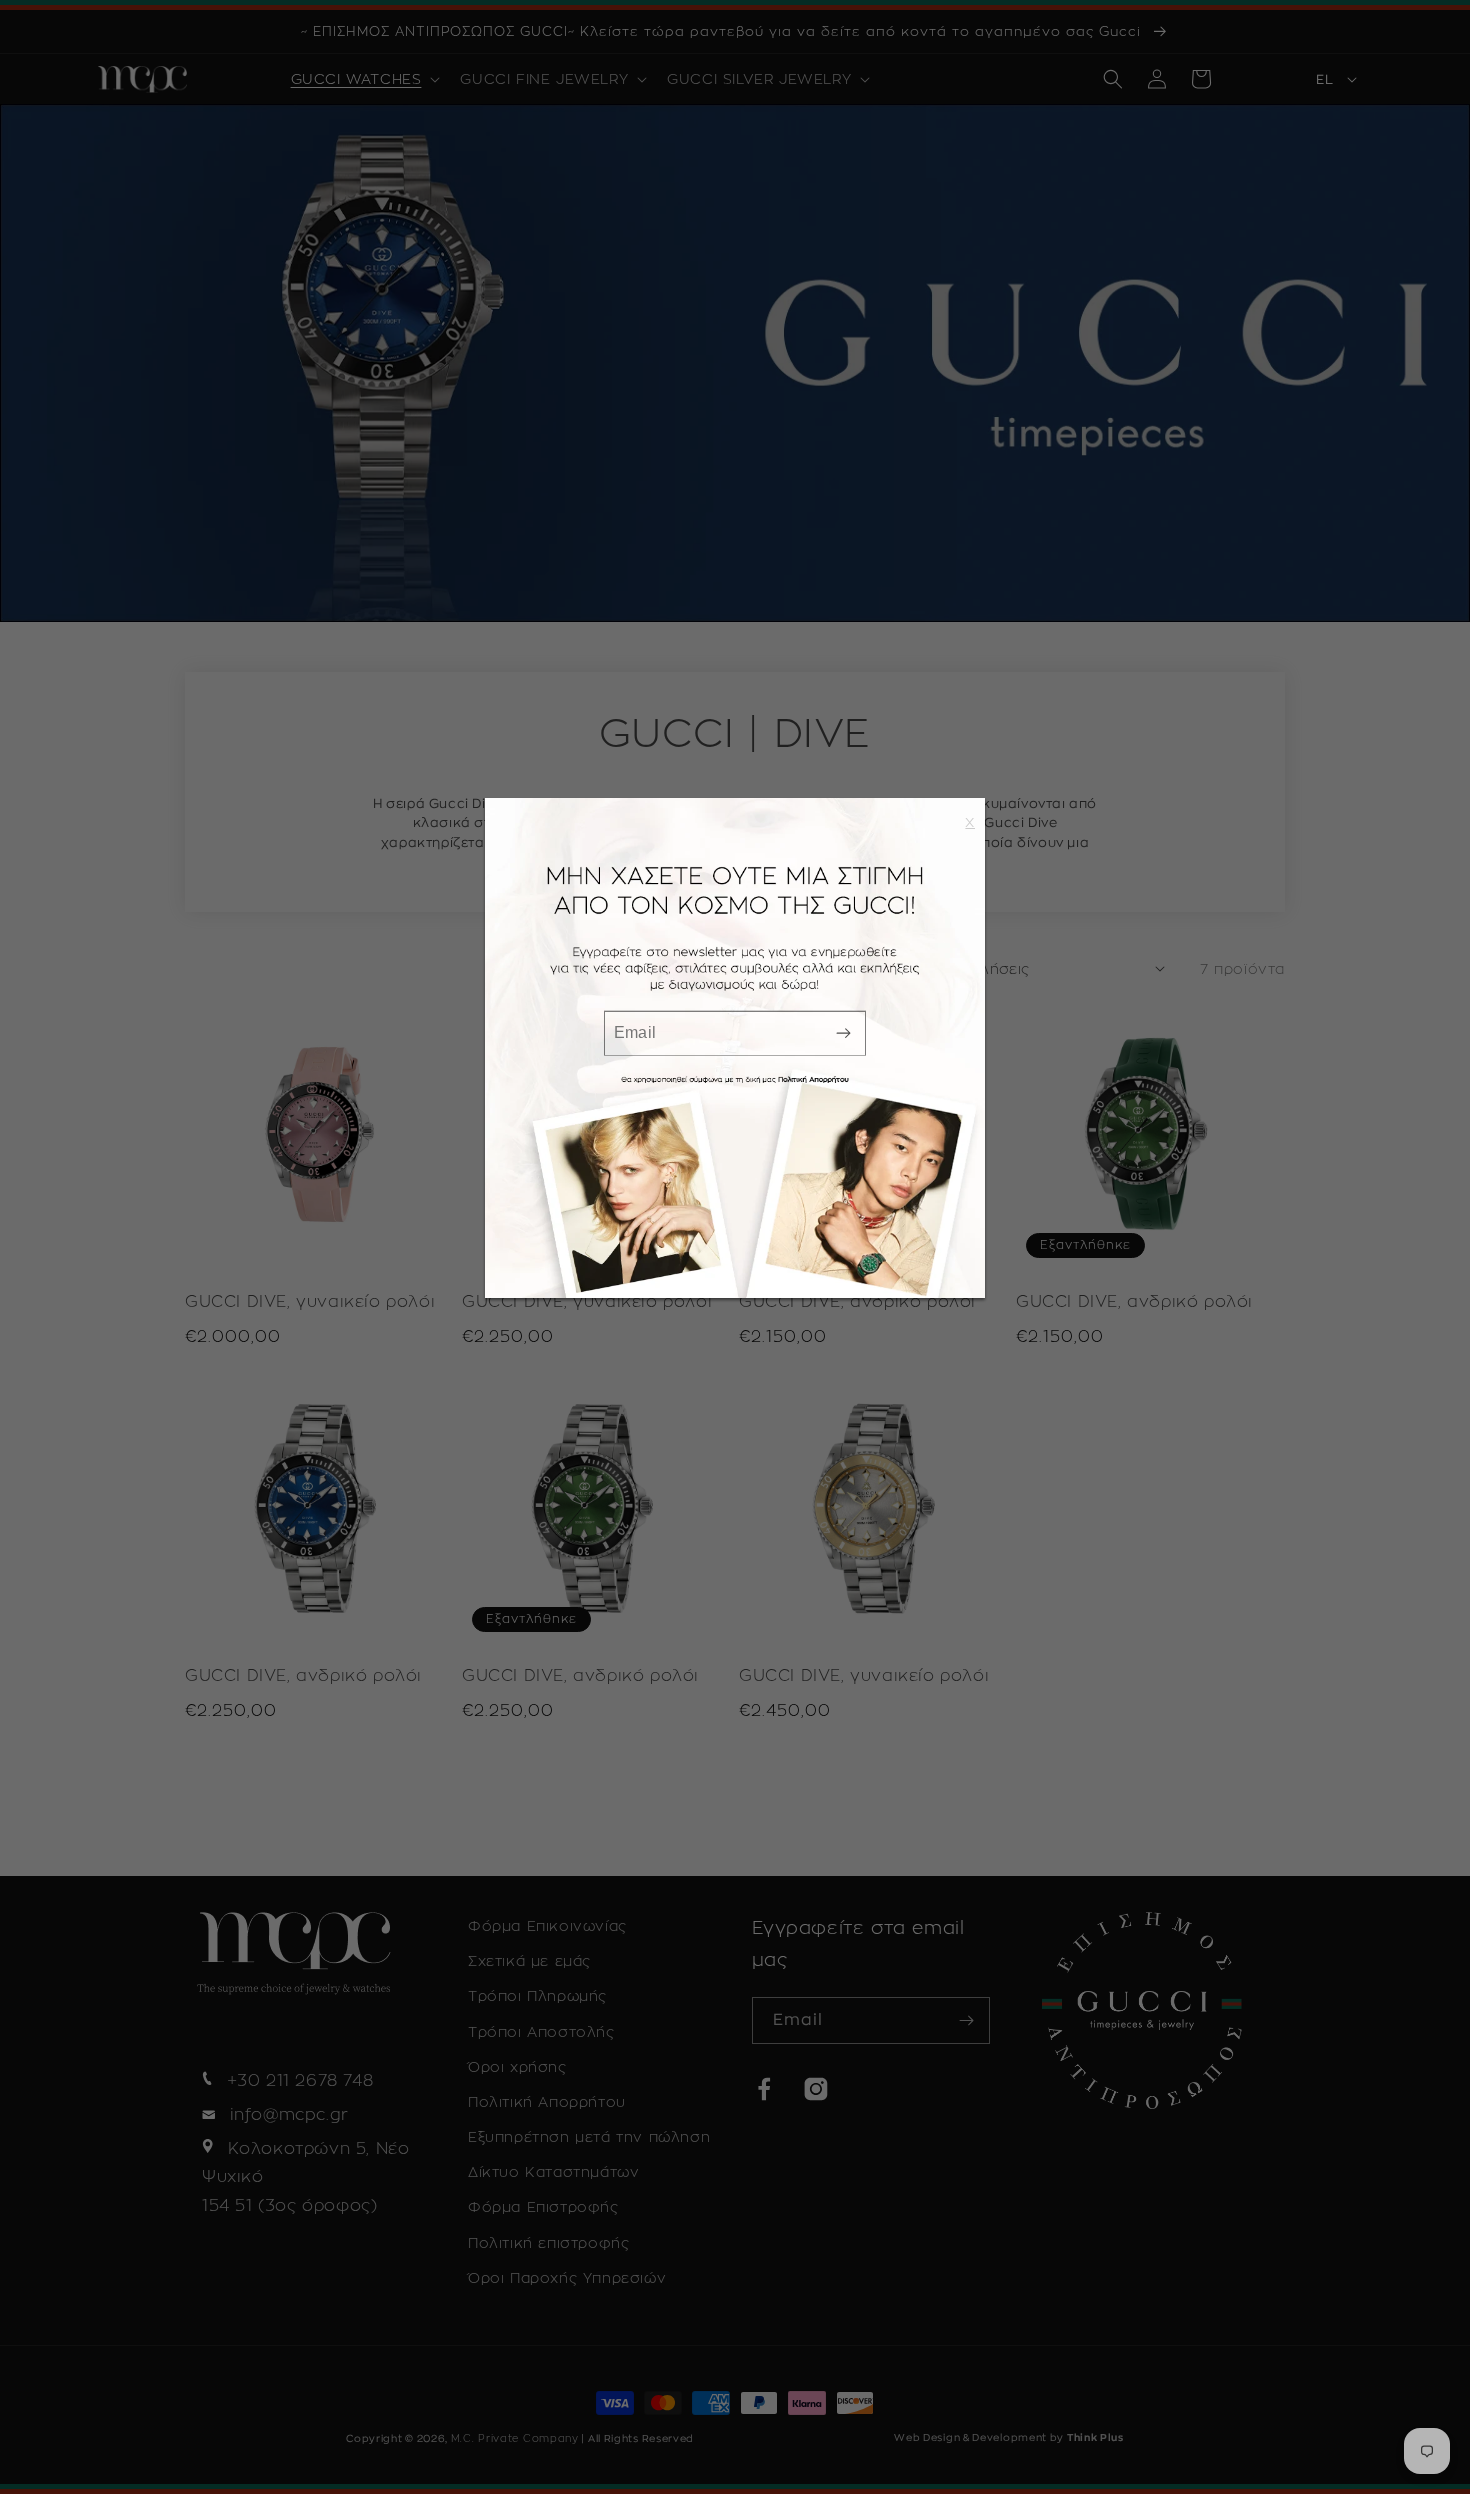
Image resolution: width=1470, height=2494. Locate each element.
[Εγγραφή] (843, 1032)
